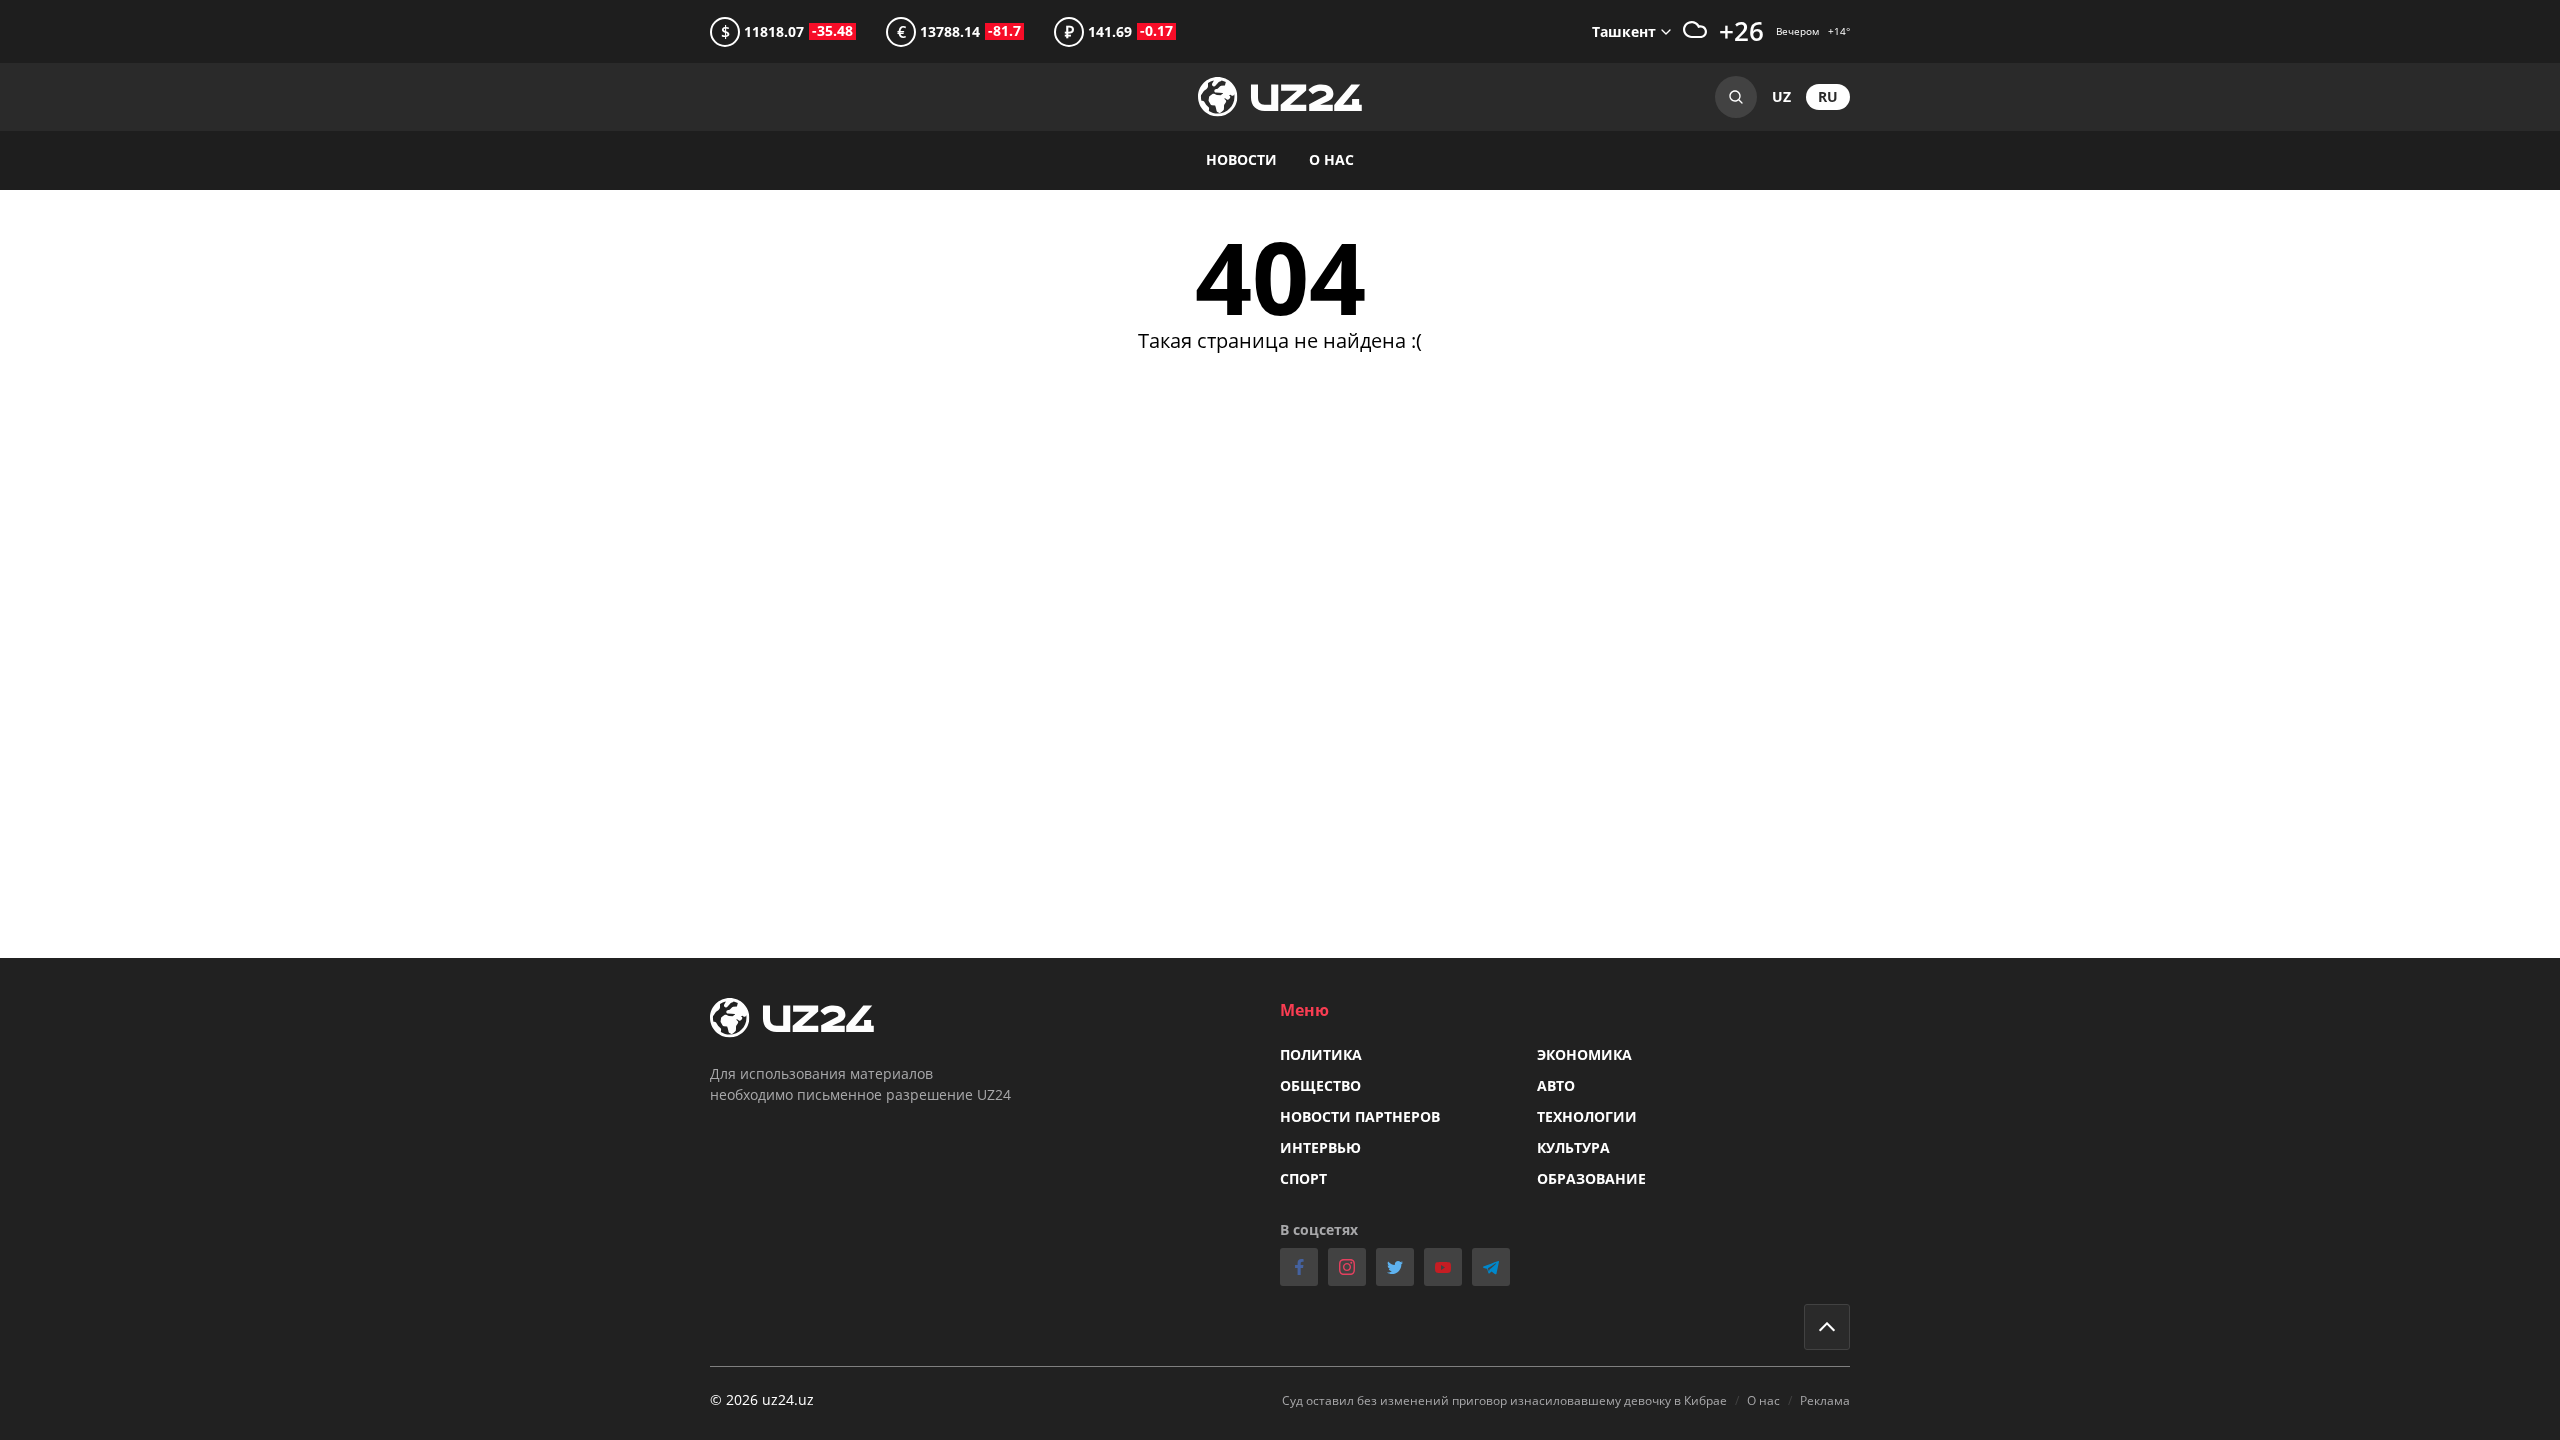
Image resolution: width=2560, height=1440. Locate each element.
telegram (1491, 1267)
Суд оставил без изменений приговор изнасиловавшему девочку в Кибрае (1504, 1400)
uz (1781, 96)
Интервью (1320, 1147)
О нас (1331, 159)
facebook (1299, 1267)
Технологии (1587, 1116)
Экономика (1584, 1054)
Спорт (1303, 1178)
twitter (1395, 1267)
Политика (1321, 1054)
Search (1736, 97)
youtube (1443, 1267)
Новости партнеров (1360, 1116)
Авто (1556, 1085)
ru (1828, 96)
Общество (1320, 1085)
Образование (1591, 1178)
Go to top (1827, 1327)
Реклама (1825, 1400)
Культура (1573, 1147)
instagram (1347, 1267)
